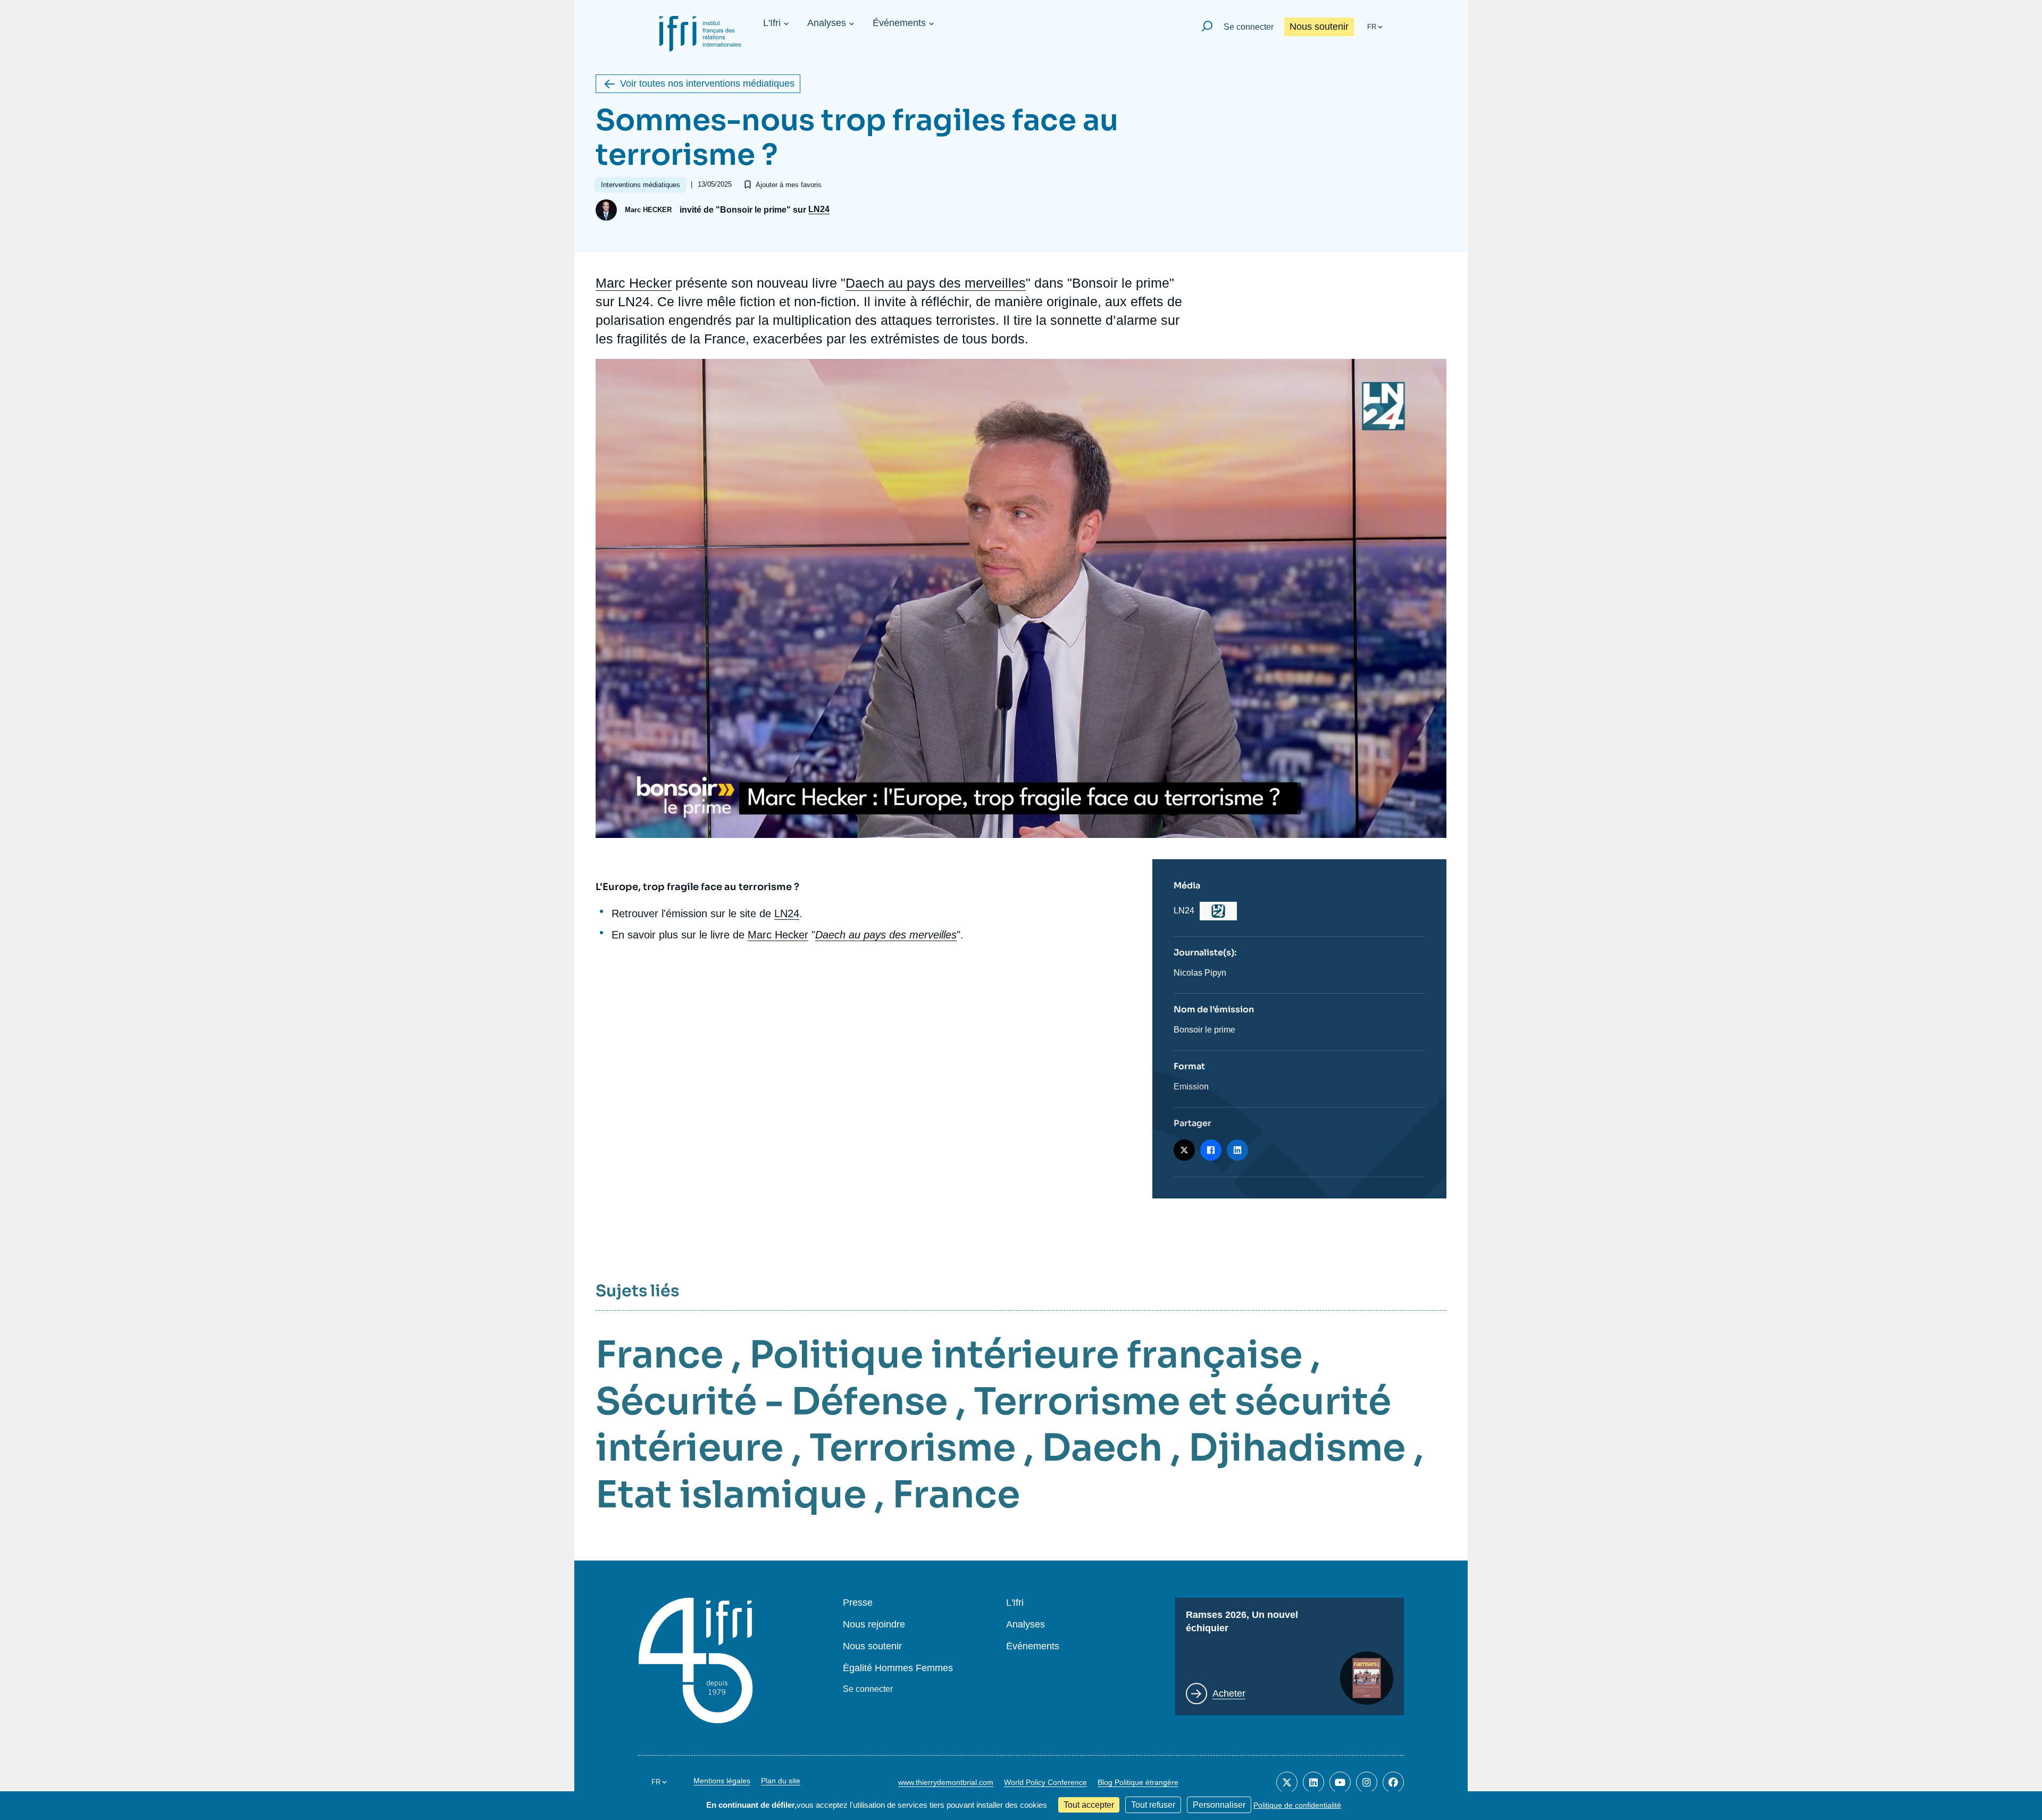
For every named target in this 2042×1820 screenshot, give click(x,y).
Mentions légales (722, 1781)
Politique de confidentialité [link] (1297, 1805)
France (659, 1355)
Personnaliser (1219, 1805)
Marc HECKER (648, 210)
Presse (858, 1603)
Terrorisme (913, 1448)
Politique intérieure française (1026, 1355)
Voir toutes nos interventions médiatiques (707, 83)
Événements (899, 23)
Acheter (1229, 1693)
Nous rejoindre (874, 1625)
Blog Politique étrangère (1138, 1782)
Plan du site (781, 1781)
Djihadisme (1297, 1448)
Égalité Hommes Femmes (898, 1668)
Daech (1102, 1448)
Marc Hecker (634, 283)
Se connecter (1249, 27)
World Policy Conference (1045, 1782)
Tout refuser (1153, 1805)
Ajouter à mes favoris (789, 185)
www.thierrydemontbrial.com (946, 1782)
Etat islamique (731, 1495)
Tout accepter (1089, 1805)
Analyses (827, 23)
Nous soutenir (1319, 27)
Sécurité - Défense (772, 1402)
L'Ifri (772, 23)
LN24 (819, 209)
